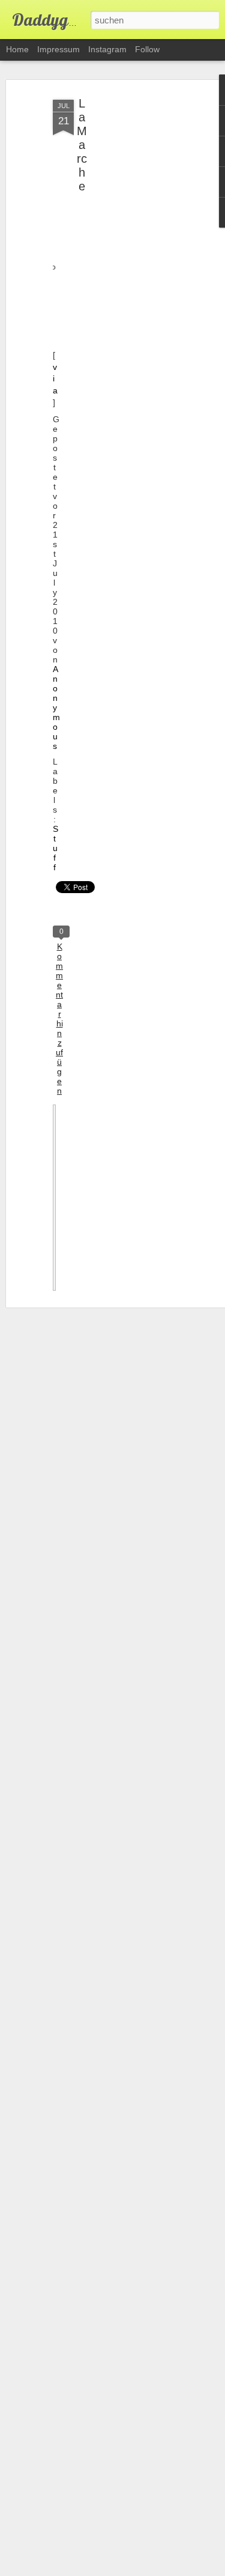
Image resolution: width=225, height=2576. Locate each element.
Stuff (55, 848)
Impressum (58, 49)
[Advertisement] (122, 283)
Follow (147, 49)
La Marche (82, 145)
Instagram (107, 49)
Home (17, 49)
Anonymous (56, 708)
